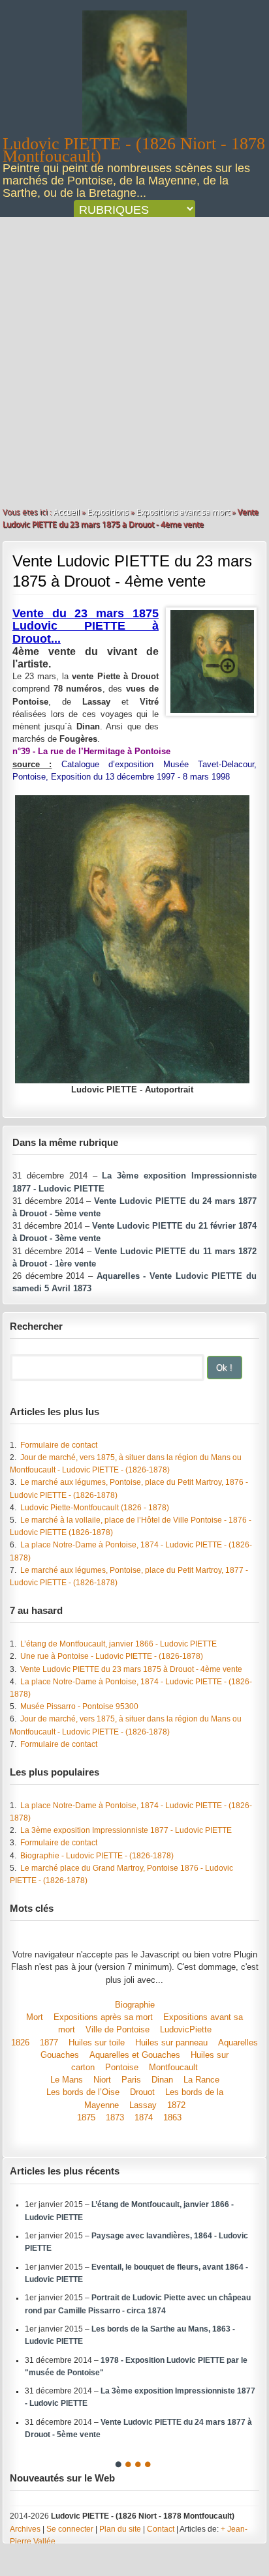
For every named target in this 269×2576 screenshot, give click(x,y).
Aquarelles (238, 2042)
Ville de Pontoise (118, 2029)
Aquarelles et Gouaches (135, 2055)
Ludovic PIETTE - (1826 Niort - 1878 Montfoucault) (134, 150)
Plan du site (120, 2529)
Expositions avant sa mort (183, 512)
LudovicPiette (186, 2029)
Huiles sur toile (97, 2042)
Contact (161, 2529)
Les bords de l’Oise (83, 2092)
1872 (176, 2105)
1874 (144, 2117)
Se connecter (70, 2529)
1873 (115, 2117)
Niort (102, 2080)
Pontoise (122, 2067)
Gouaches (60, 2055)
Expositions (108, 512)
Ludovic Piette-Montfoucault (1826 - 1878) (95, 1508)
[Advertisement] (132, 358)
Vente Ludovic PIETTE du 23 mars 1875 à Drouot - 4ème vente (131, 1669)
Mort (35, 2017)
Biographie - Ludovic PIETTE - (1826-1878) (97, 1856)
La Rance (201, 2080)
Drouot (142, 2092)
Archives (25, 2529)
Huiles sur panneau (171, 2042)
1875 (86, 2117)
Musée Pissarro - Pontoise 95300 (79, 1706)
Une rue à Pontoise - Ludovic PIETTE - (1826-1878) (112, 1656)
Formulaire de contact (59, 1445)
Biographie (135, 2005)
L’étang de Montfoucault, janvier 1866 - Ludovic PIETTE (119, 1644)
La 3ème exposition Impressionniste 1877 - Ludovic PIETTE (126, 1830)
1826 (20, 2042)
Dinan (162, 2080)
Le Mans (67, 2080)
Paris (131, 2080)
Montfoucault (173, 2067)
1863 (172, 2117)
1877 (49, 2042)
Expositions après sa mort (103, 2017)
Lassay (143, 2105)
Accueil (67, 512)
